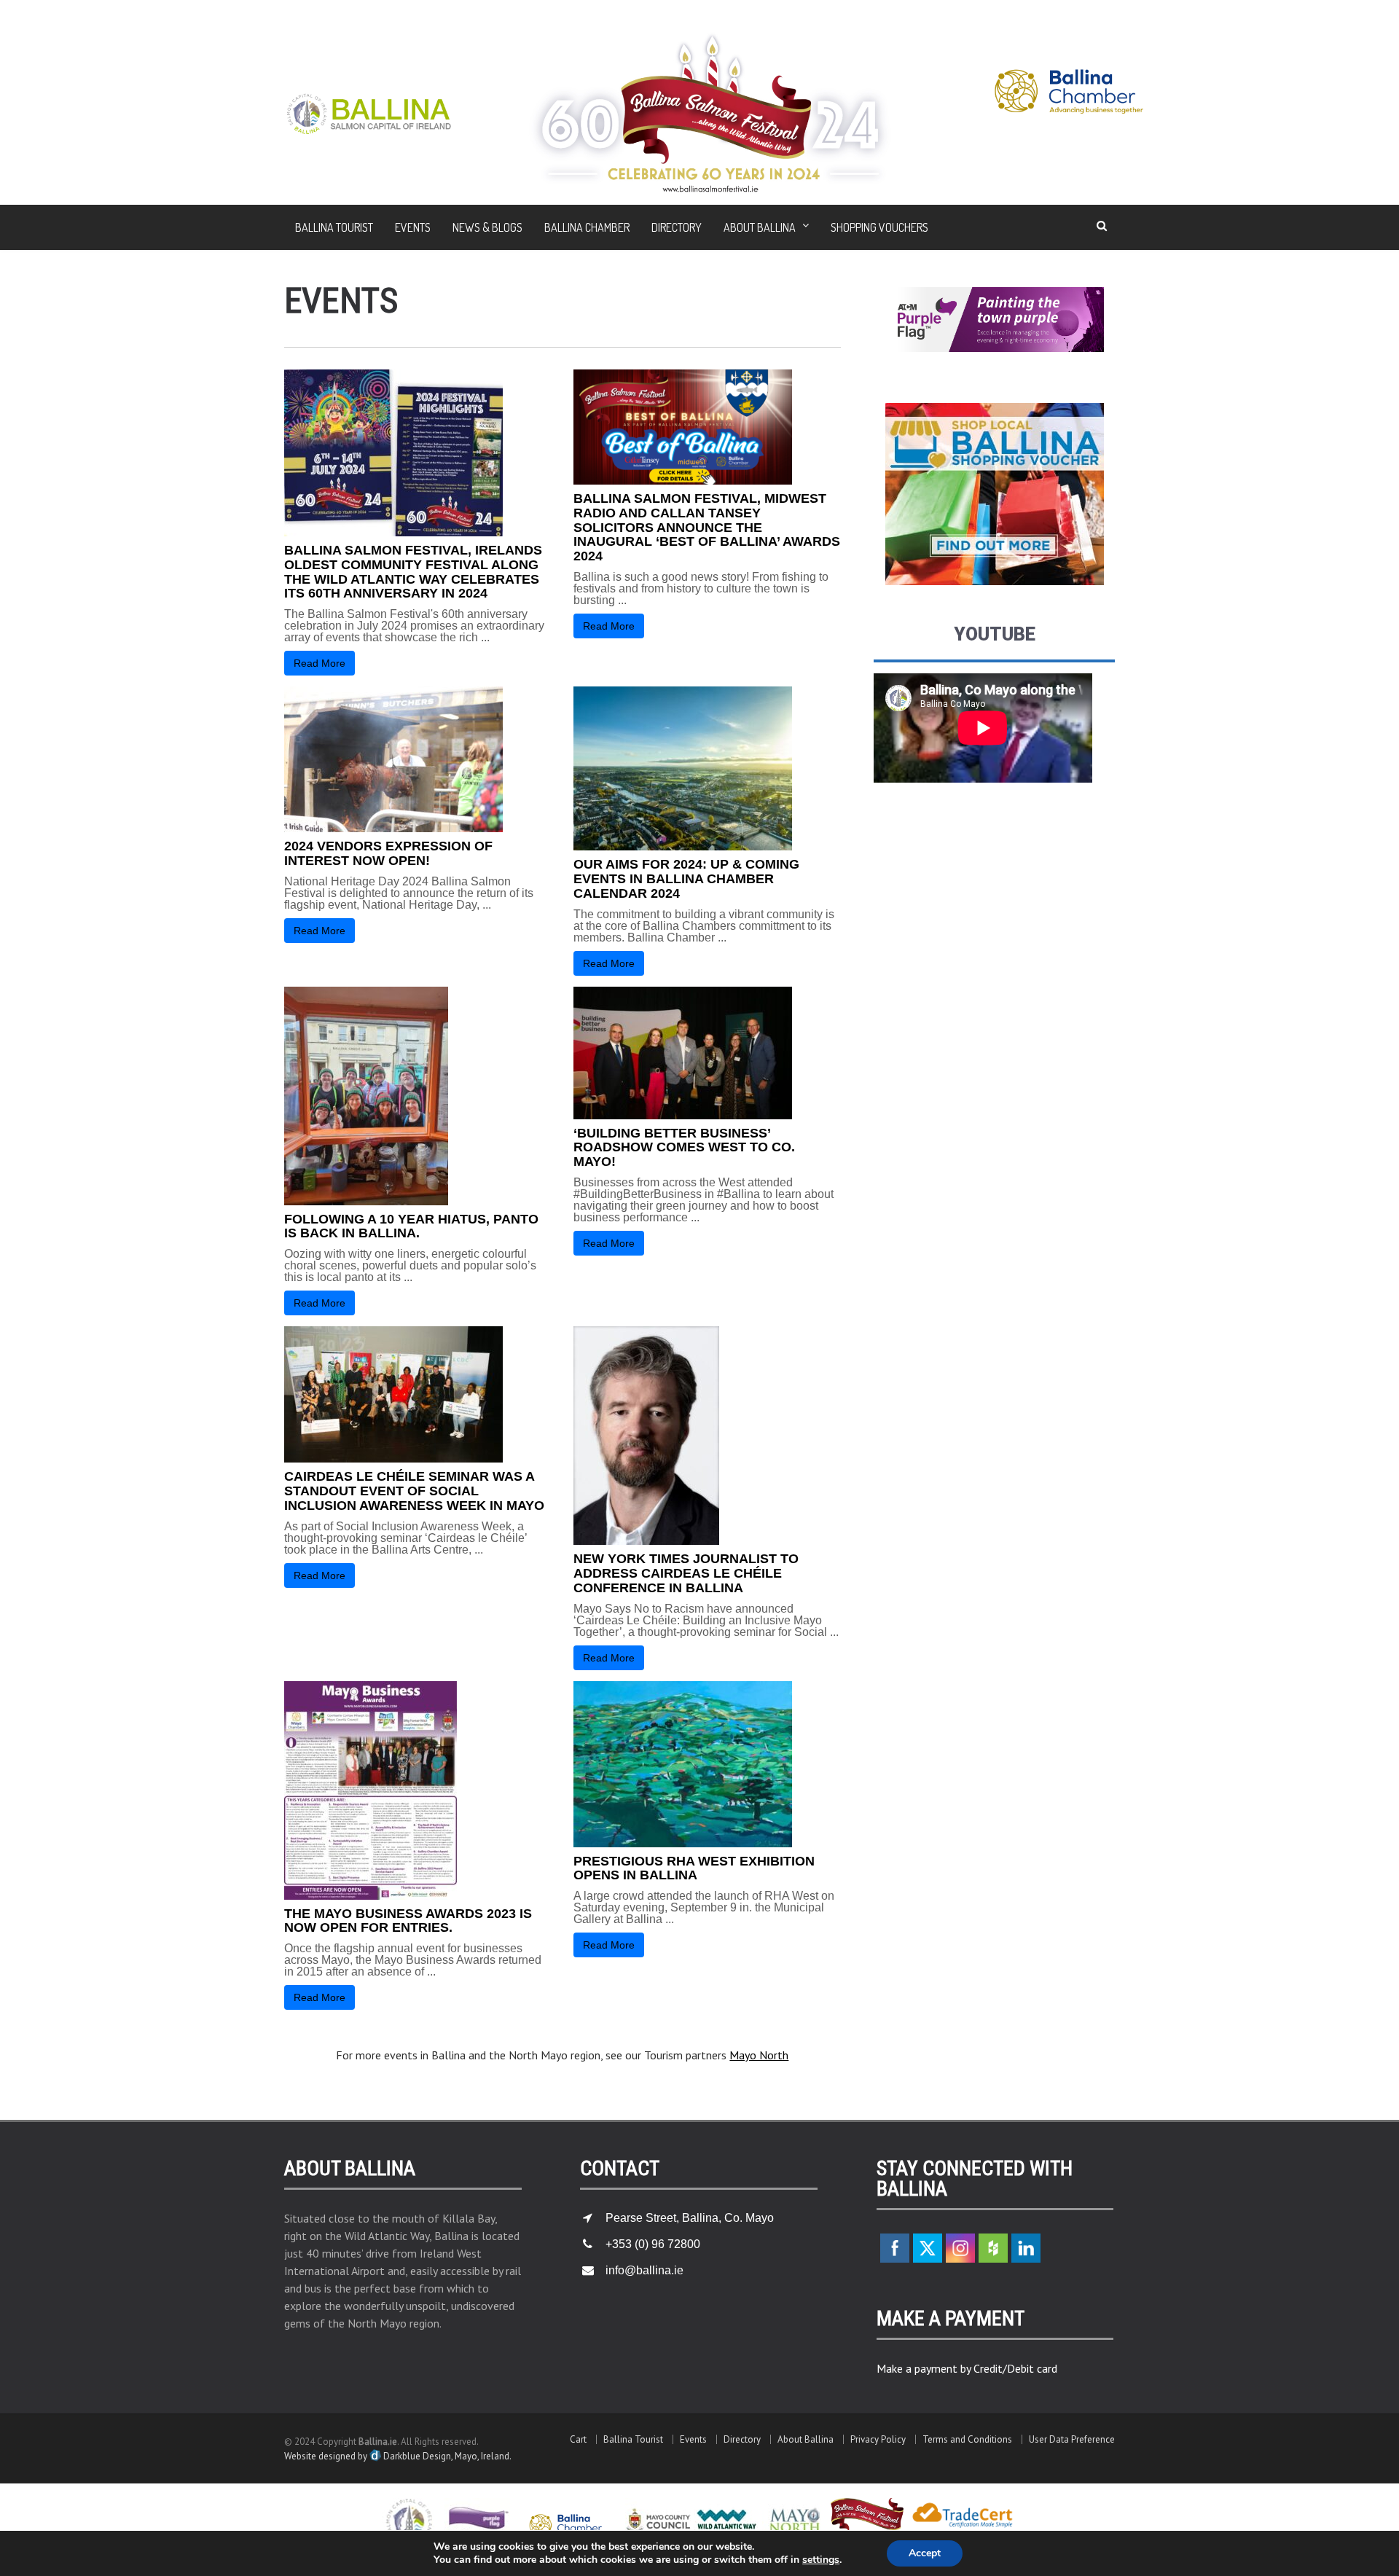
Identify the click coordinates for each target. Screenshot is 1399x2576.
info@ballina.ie (644, 2270)
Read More (320, 663)
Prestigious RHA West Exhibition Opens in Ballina (694, 1868)
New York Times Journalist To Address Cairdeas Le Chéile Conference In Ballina (686, 1573)
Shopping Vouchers (879, 227)
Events (413, 227)
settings (821, 2560)
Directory (677, 227)
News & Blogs (487, 227)
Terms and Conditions (967, 2439)
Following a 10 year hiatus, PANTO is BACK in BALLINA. (411, 1226)
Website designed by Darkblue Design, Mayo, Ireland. (398, 2456)
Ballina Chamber (587, 227)
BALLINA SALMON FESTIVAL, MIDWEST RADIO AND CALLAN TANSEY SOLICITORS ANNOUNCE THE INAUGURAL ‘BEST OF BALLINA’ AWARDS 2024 (707, 527)
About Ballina (806, 2439)
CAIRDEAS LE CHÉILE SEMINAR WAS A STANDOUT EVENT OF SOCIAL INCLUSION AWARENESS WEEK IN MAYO (414, 1491)
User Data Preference (1072, 2439)
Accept (925, 2553)
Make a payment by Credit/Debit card (967, 2368)
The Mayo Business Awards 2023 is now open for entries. (408, 1921)
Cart (578, 2439)
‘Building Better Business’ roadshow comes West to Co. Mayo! (684, 1148)
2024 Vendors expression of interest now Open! (388, 853)
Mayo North (759, 2055)
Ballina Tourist (334, 227)
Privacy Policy (878, 2439)
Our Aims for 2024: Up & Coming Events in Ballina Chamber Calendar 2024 (686, 879)
